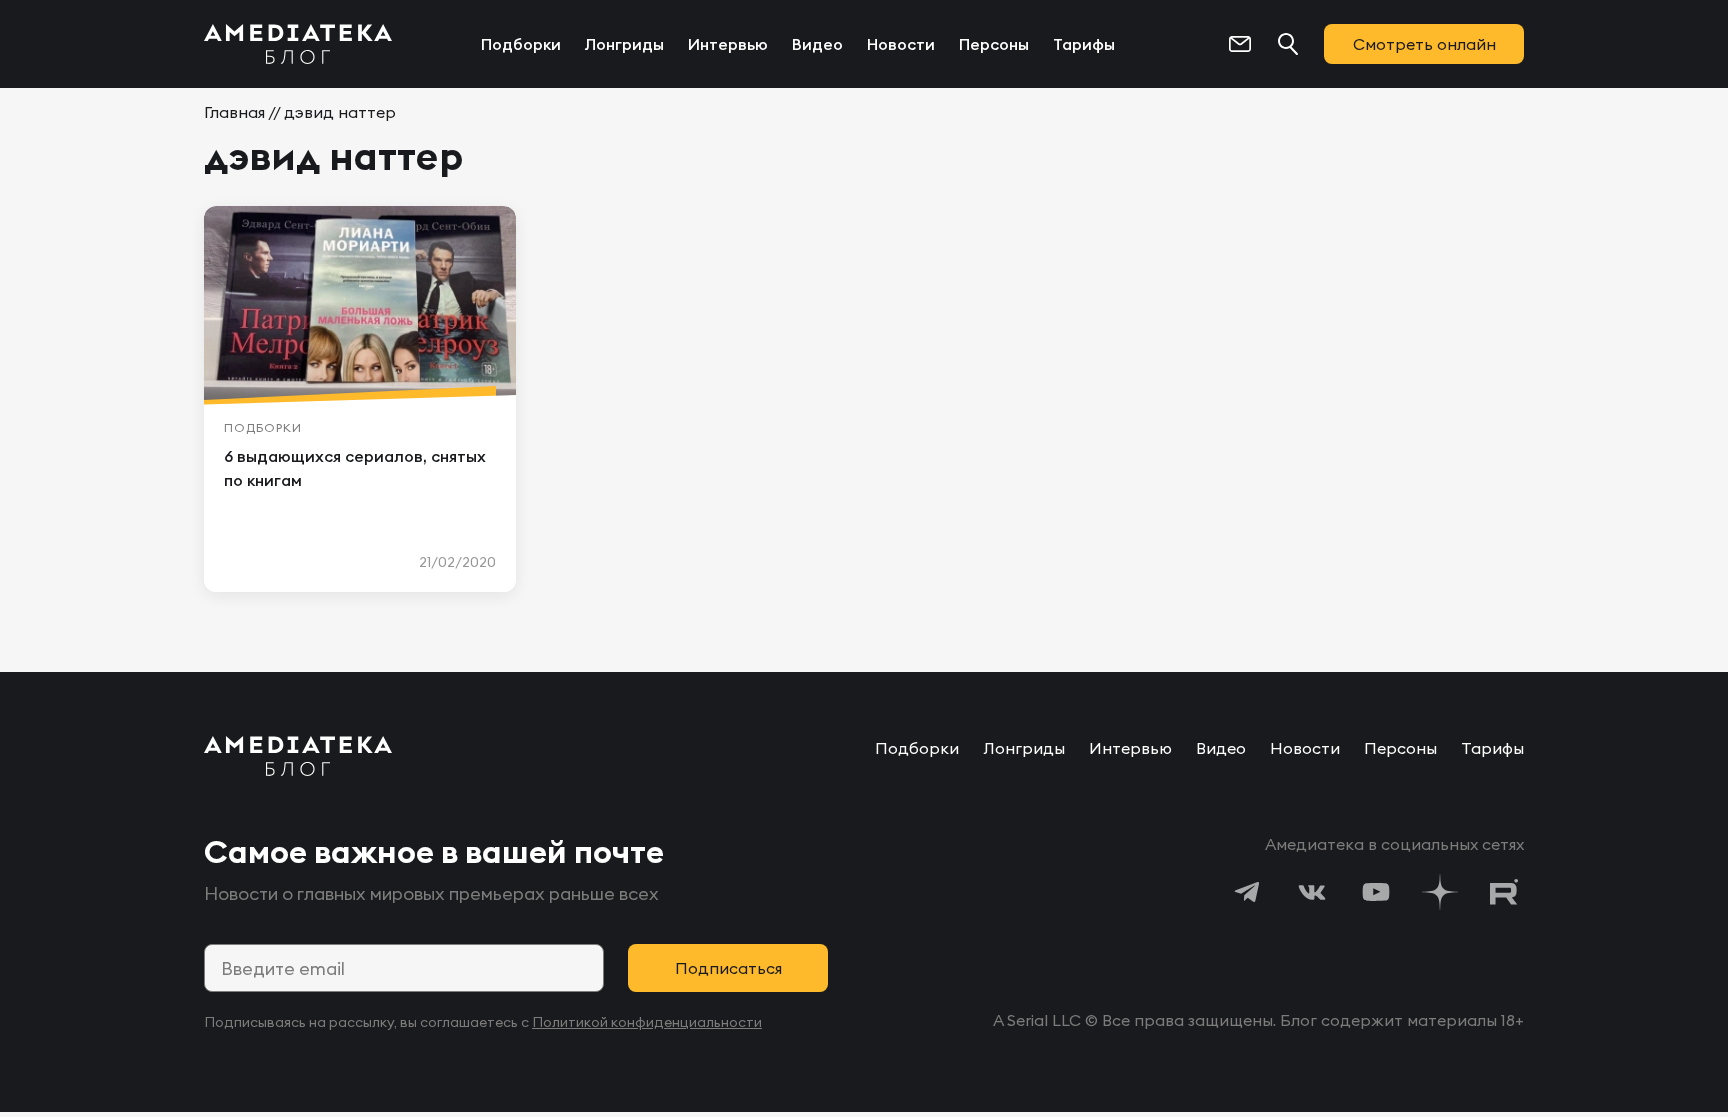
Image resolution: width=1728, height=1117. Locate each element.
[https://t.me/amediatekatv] (1248, 892)
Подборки (521, 44)
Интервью (728, 44)
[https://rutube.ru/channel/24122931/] (1504, 892)
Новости (901, 44)
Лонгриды (624, 44)
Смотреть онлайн (1424, 44)
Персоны (994, 44)
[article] (360, 399)
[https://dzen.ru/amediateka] (1440, 892)
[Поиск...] (1288, 44)
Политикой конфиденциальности (647, 1022)
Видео (817, 44)
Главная (234, 112)
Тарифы (1084, 44)
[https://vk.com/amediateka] (1312, 892)
